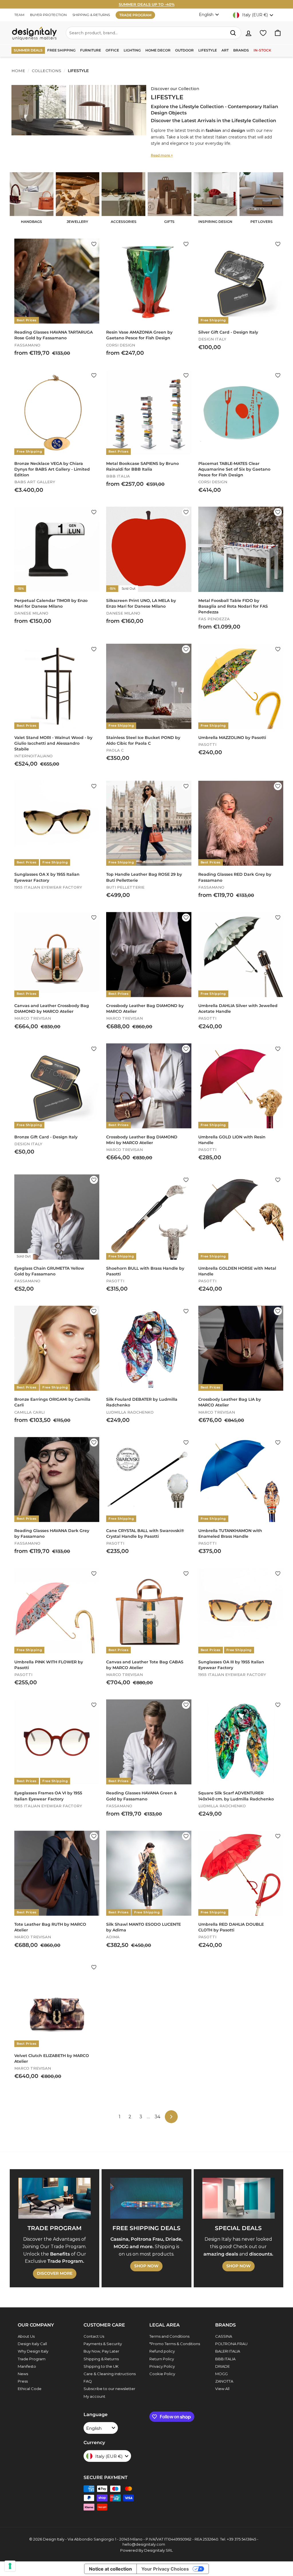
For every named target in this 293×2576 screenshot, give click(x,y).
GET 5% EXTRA (146, 1310)
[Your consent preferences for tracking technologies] (10, 2566)
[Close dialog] (204, 1240)
